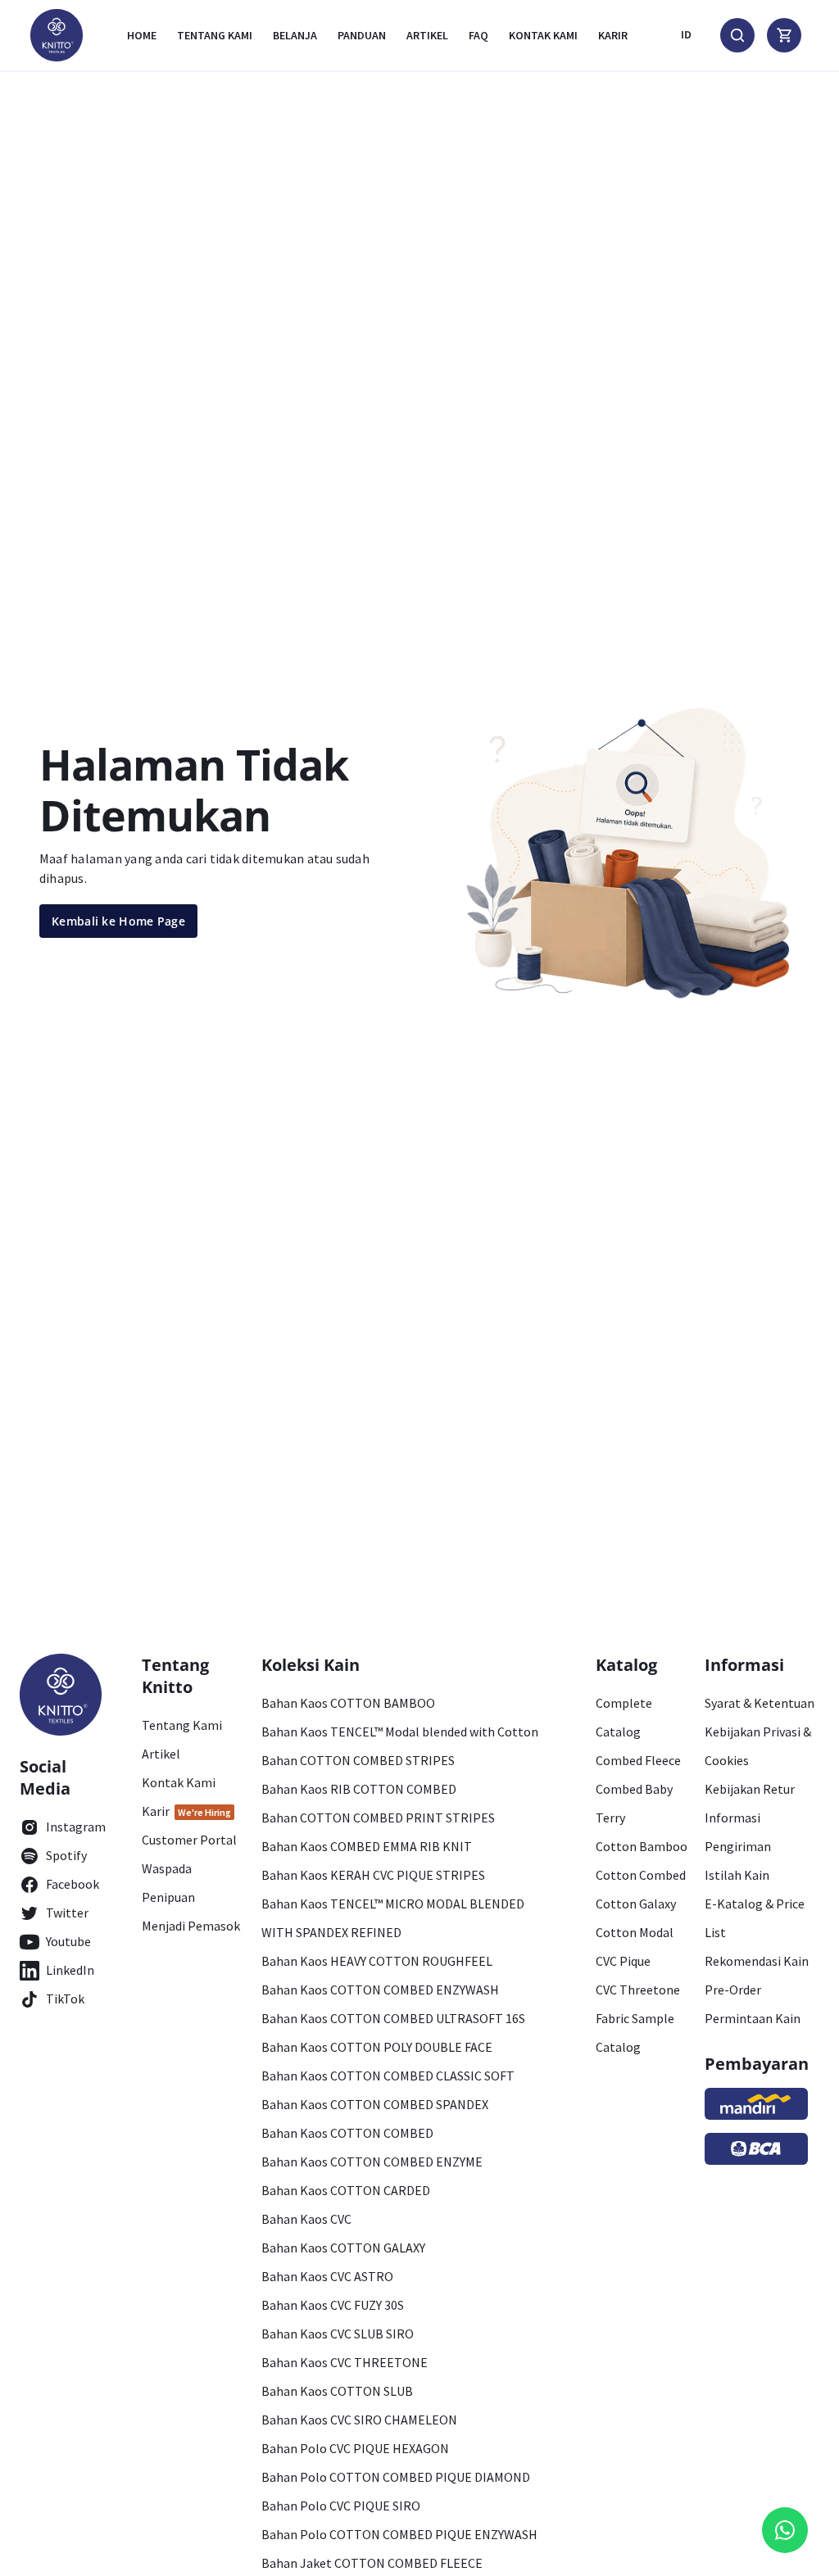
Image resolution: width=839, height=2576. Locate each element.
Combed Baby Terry (634, 1803)
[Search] (737, 35)
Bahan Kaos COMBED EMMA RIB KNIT (367, 1846)
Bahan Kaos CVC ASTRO (327, 2276)
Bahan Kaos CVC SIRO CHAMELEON (359, 2420)
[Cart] (784, 35)
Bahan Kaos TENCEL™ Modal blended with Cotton (400, 1732)
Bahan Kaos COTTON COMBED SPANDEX (375, 2104)
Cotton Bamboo (642, 1846)
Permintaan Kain (753, 2018)
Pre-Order (733, 1990)
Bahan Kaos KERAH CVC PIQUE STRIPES (373, 1875)
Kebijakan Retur (750, 1789)
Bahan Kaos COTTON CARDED (346, 2190)
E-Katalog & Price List (755, 1918)
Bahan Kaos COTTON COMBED (347, 2133)
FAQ (478, 35)
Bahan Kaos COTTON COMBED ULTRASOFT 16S (393, 2018)
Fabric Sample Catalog (635, 2033)
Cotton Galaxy (636, 1904)
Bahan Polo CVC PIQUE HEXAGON (355, 2448)
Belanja (295, 35)
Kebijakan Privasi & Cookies (758, 1746)
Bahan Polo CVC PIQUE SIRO (341, 2506)
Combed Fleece (638, 1760)
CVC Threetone (638, 1990)
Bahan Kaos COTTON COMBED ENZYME (372, 2162)
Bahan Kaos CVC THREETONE (345, 2362)
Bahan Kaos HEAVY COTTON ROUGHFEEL (377, 1961)
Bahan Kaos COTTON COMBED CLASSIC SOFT (388, 2076)
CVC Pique (623, 1961)
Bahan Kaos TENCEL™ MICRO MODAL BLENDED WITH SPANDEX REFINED (393, 1918)
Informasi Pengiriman (738, 1832)
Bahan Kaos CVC (306, 2219)
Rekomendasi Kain (757, 1961)
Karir (613, 35)
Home (142, 35)
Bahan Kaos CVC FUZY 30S (333, 2305)
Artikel (427, 35)
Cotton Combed (641, 1875)
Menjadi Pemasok (191, 1926)
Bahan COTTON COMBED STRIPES (358, 1760)
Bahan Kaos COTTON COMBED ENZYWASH (380, 1990)
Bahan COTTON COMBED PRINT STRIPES (378, 1818)
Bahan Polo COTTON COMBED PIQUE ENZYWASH (399, 2534)
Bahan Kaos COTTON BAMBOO (348, 1703)
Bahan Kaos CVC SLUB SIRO (338, 2334)
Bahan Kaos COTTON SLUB (337, 2391)
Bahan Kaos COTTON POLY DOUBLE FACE (377, 2047)
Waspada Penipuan (168, 1883)
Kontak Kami (179, 1782)
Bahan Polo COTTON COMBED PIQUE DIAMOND (396, 2477)
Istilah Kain (737, 1875)
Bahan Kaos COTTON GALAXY (343, 2248)
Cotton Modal (635, 1932)
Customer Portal (189, 1840)
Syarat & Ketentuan (760, 1703)
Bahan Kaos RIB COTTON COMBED (359, 1789)
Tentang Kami (215, 35)
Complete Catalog (624, 1717)
